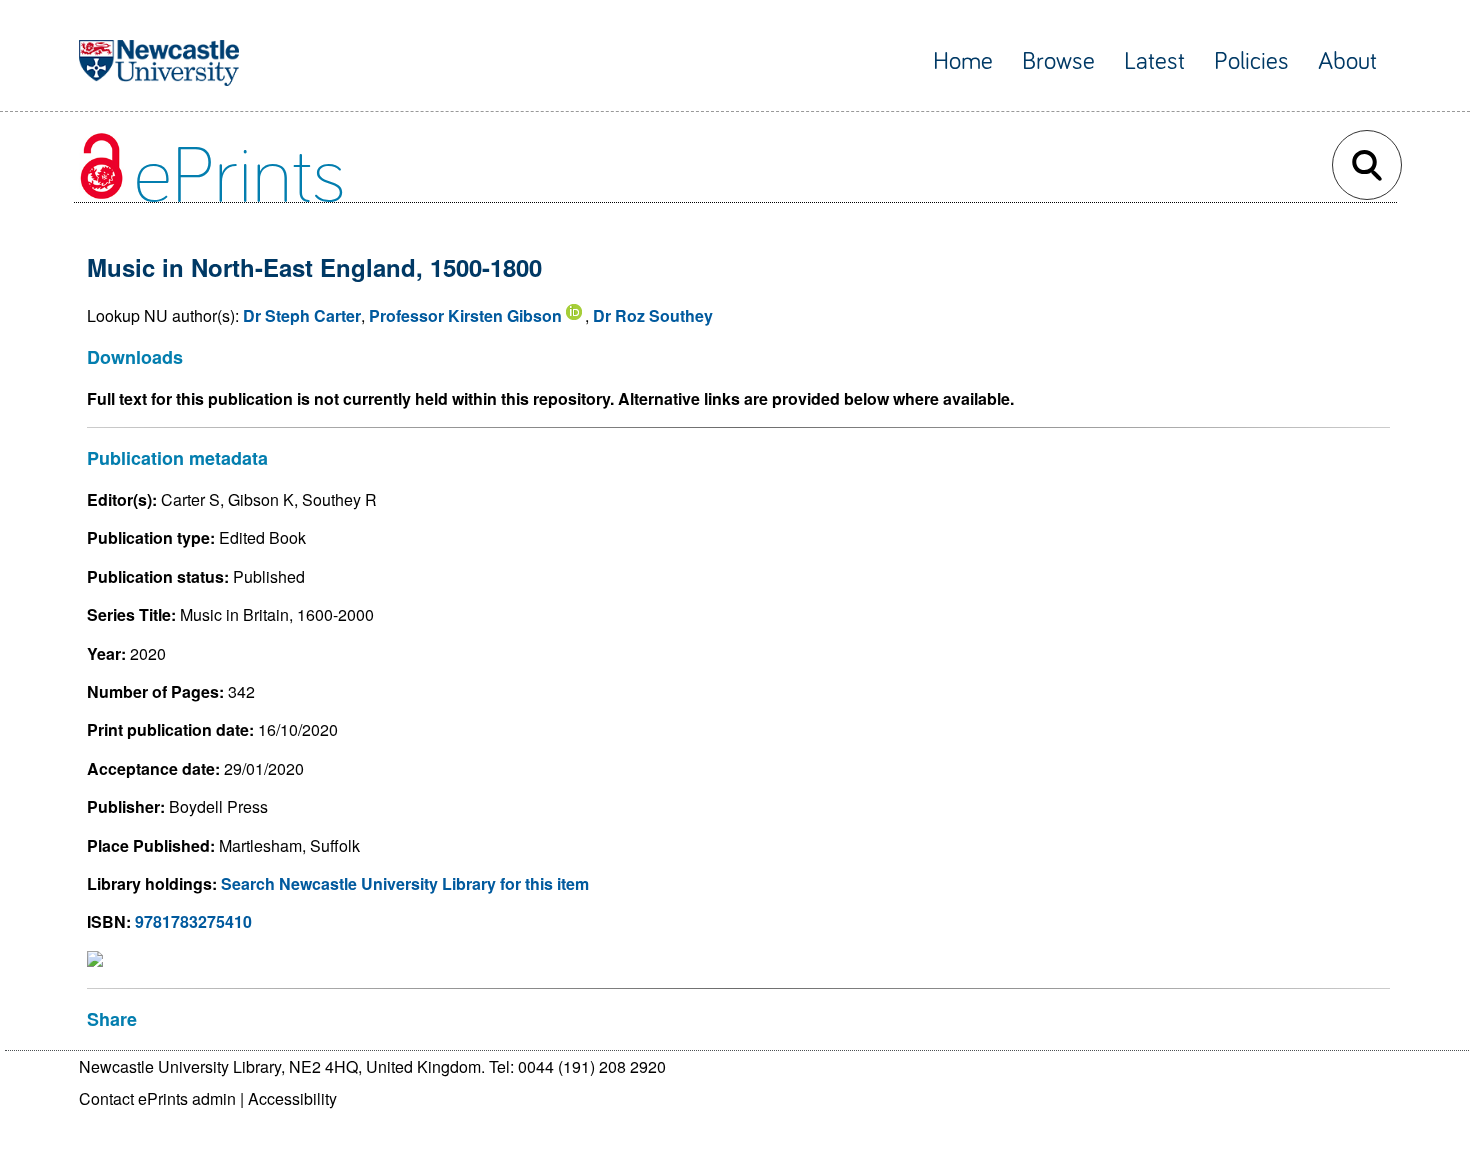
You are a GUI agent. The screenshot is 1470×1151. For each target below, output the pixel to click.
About (1347, 61)
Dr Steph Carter (302, 315)
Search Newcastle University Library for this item (405, 883)
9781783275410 (193, 921)
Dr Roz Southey (653, 315)
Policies (1251, 61)
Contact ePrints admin (157, 1098)
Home (963, 61)
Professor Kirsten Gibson (465, 315)
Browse (1058, 61)
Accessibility (292, 1098)
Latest (1154, 61)
